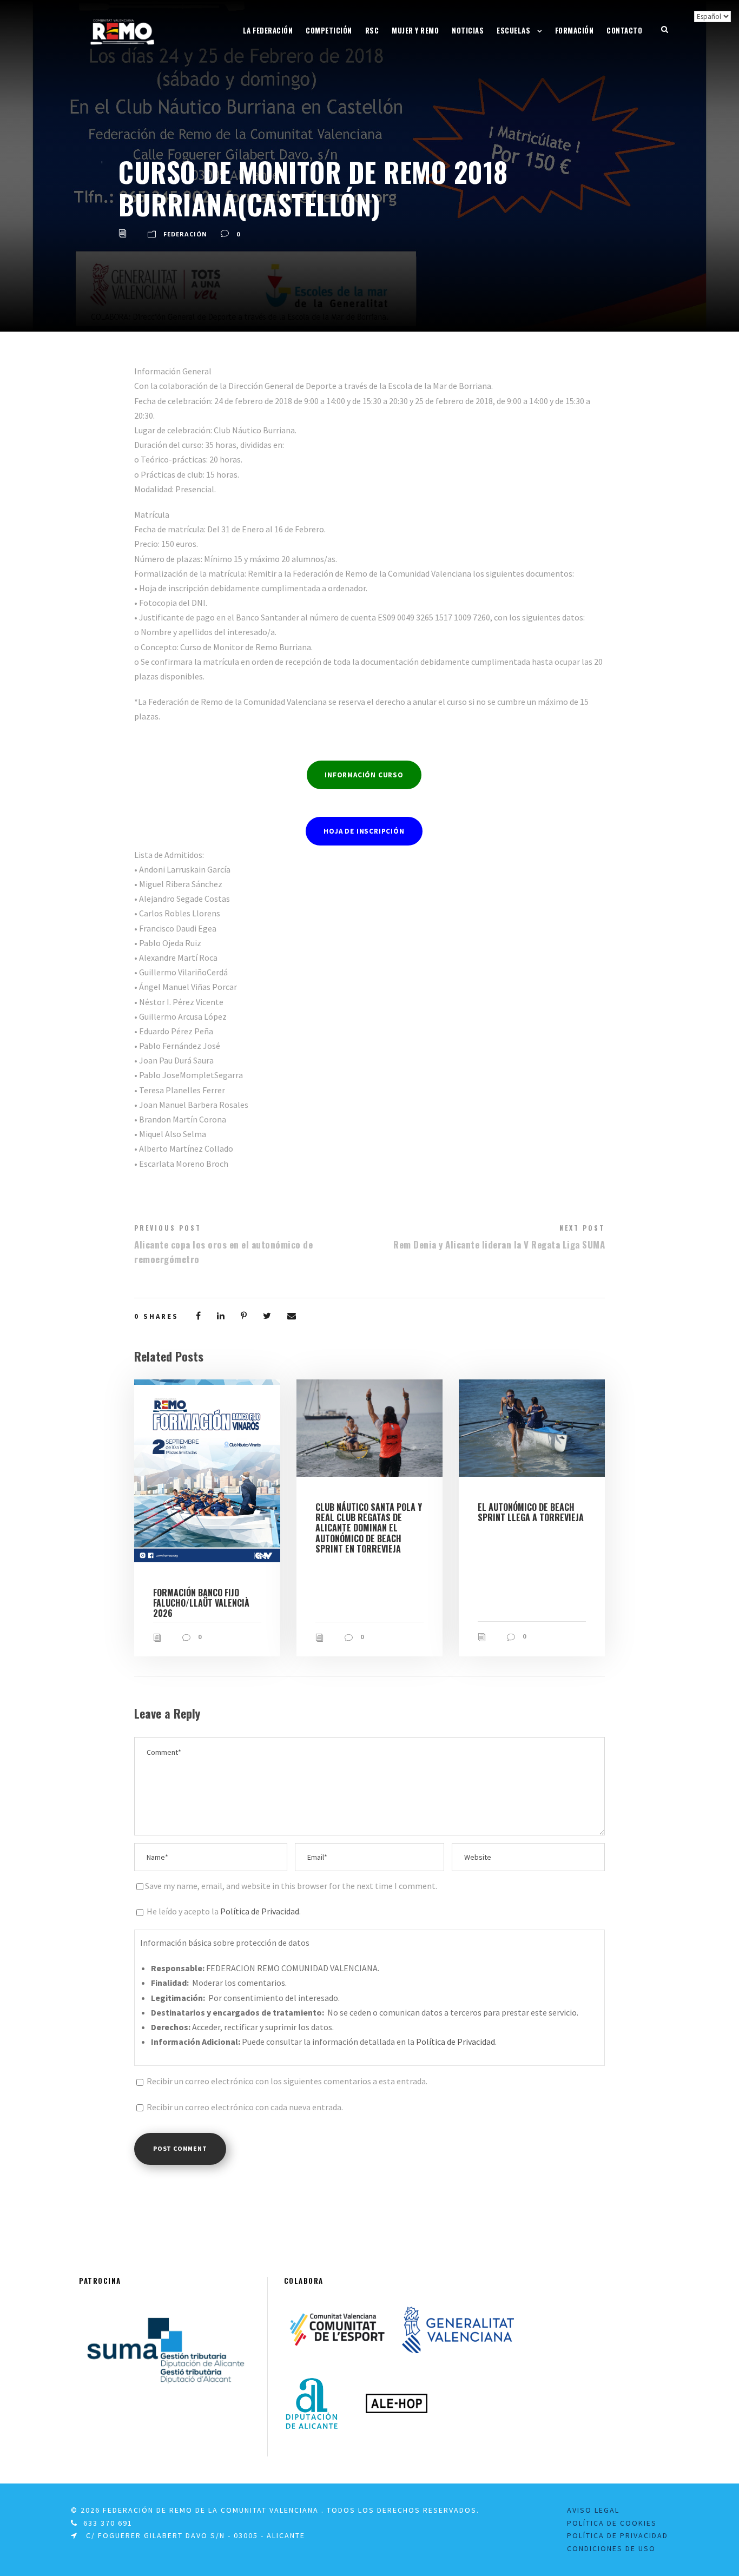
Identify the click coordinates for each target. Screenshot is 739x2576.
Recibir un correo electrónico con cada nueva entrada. (245, 2107)
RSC (372, 30)
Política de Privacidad (618, 2535)
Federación (185, 234)
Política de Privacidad (260, 1911)
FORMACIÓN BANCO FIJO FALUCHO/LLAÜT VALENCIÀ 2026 (201, 1603)
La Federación (268, 30)
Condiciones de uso (611, 2548)
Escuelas (513, 30)
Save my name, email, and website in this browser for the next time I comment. (291, 1886)
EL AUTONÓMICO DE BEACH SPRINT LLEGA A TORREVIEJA (531, 1512)
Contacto (624, 30)
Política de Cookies (612, 2523)
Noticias (468, 30)
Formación (575, 30)
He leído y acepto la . (223, 1911)
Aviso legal (593, 2510)
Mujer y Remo (415, 30)
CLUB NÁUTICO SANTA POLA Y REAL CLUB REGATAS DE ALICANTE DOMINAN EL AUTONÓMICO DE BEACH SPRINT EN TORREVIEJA (369, 1528)
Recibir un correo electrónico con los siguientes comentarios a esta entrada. (287, 2081)
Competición (329, 30)
